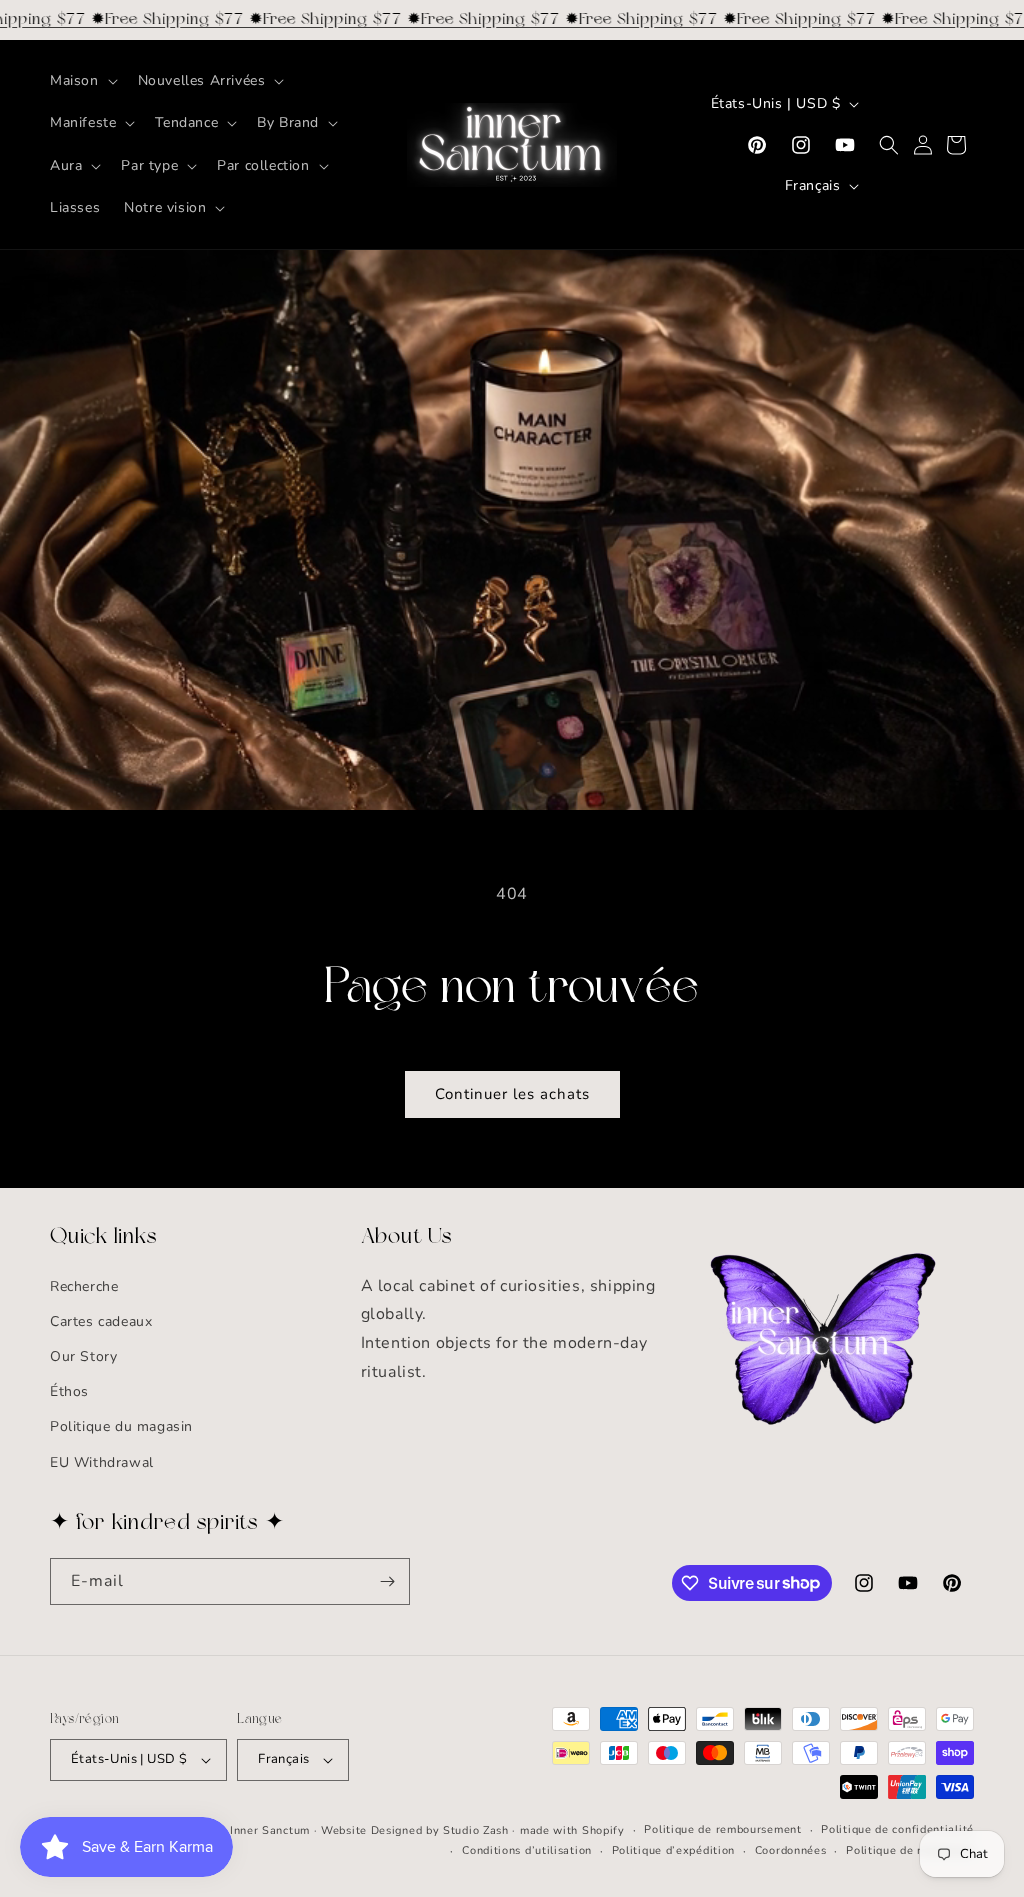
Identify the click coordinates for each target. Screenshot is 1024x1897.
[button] (82, 81)
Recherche (84, 1286)
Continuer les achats (512, 1094)
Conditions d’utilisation (527, 1850)
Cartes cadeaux (101, 1321)
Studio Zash (476, 1830)
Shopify (603, 1830)
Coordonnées (791, 1850)
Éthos (69, 1391)
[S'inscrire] (387, 1581)
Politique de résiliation (910, 1850)
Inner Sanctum (270, 1830)
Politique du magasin (121, 1426)
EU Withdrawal (102, 1462)
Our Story (83, 1356)
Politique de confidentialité (897, 1829)
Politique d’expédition (673, 1850)
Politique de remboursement (722, 1829)
